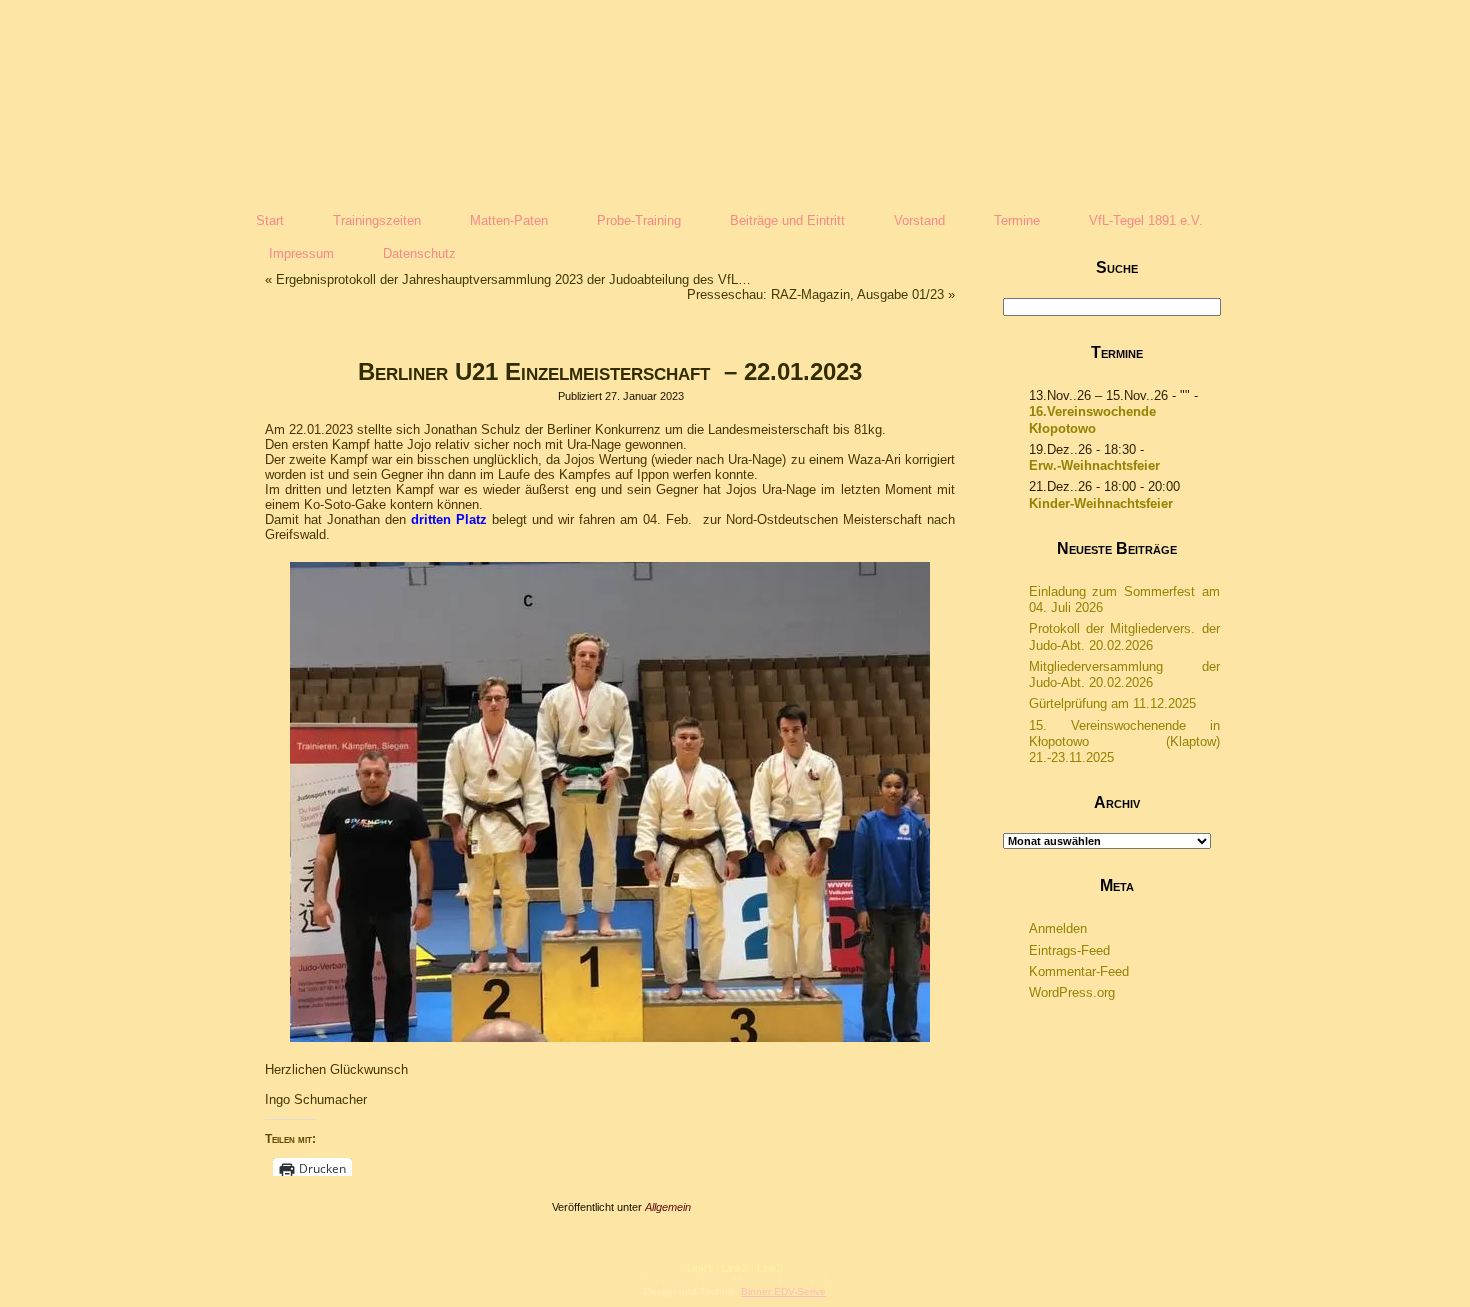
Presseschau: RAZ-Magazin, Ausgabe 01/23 (815, 294)
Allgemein (668, 1207)
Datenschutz (419, 253)
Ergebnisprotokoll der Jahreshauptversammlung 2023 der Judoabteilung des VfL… (513, 279)
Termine (1017, 220)
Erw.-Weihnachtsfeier (1094, 465)
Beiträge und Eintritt (787, 220)
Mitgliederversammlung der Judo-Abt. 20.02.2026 (1124, 674)
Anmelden (1058, 928)
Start (270, 220)
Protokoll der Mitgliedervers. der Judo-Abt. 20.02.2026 (1124, 636)
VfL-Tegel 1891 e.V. (1146, 220)
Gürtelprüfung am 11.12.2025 (1112, 703)
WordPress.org (1072, 992)
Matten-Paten (509, 220)
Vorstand (919, 220)
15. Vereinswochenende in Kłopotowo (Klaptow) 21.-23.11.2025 (1124, 742)
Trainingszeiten (377, 220)
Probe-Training (639, 220)
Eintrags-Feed (1069, 950)
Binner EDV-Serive (783, 1291)
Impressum (301, 253)
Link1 (700, 1268)
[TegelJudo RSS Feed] (615, 1282)
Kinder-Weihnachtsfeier (1101, 503)
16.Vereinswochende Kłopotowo (1092, 419)
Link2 (735, 1268)
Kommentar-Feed (1079, 971)
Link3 (770, 1268)
